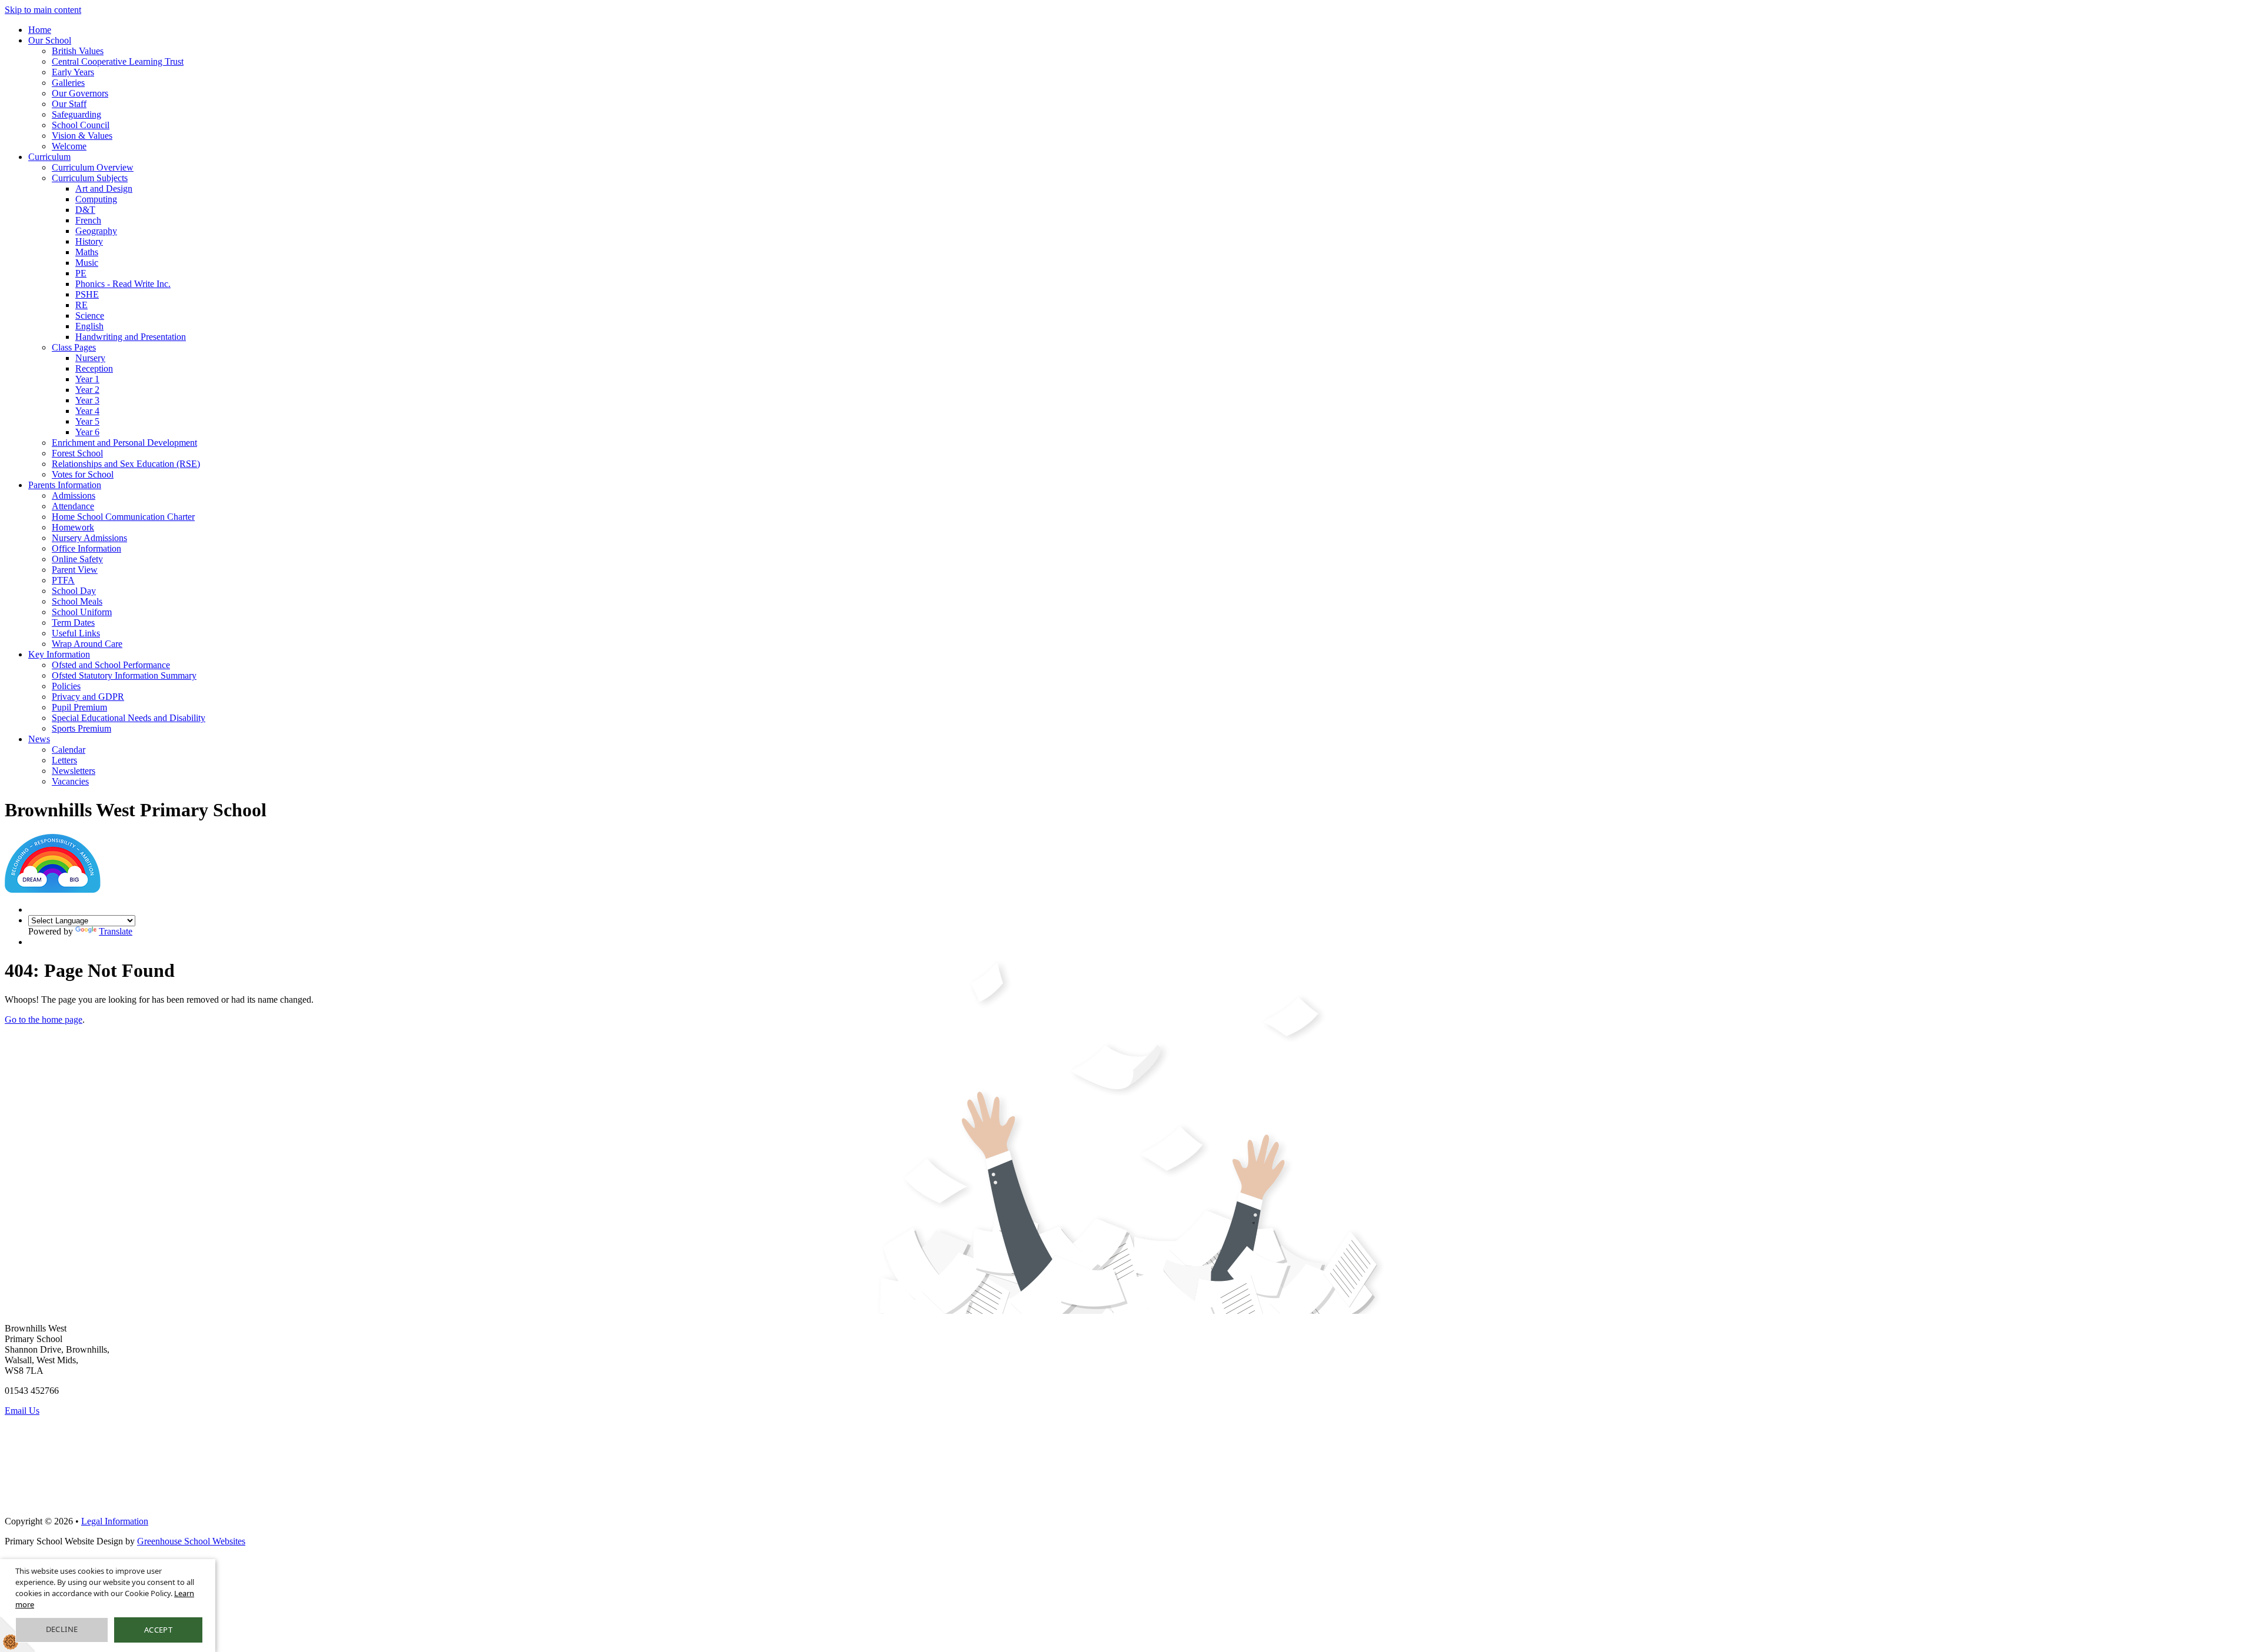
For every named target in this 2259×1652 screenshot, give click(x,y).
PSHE (87, 294)
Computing (96, 199)
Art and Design (104, 188)
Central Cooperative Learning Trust (118, 61)
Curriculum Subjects (90, 178)
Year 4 (87, 411)
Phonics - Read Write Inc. (123, 284)
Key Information (59, 654)
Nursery (90, 358)
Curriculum (49, 157)
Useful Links (76, 633)
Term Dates (73, 623)
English (89, 326)
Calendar (69, 750)
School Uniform (82, 612)
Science (90, 316)
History (89, 241)
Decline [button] (62, 1629)
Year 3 (87, 400)
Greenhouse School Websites (191, 1541)
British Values (78, 51)
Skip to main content (43, 10)
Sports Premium (81, 728)
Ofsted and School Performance (111, 665)
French (88, 220)
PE (81, 273)
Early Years (73, 72)
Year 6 (87, 432)
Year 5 (87, 421)
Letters (64, 760)
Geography (96, 231)
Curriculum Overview (93, 167)
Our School (50, 40)
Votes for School (83, 474)
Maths (87, 252)
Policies (66, 686)
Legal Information (115, 1521)
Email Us (22, 1411)
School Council (81, 125)
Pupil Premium (79, 707)
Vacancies (70, 781)
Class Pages (74, 347)
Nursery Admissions (89, 538)
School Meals (77, 601)
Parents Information (65, 485)
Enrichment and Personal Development (124, 443)
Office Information (86, 548)
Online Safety (77, 559)
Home (40, 30)
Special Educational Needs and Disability (129, 718)
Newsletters (74, 771)
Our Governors (80, 93)
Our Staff (69, 104)
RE (81, 305)
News (39, 739)
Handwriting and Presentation (131, 337)
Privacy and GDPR (88, 697)
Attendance (73, 506)
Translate (116, 931)
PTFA (63, 580)
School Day (74, 591)
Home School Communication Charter (123, 517)
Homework (73, 527)
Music (87, 263)
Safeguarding (76, 114)
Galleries (68, 83)
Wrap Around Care (87, 644)
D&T (85, 210)
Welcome (69, 146)
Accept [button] (158, 1630)
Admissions (74, 495)
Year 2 (87, 390)
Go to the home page (44, 1019)
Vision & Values (82, 136)
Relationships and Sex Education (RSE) (126, 464)
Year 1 (87, 379)
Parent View (75, 570)
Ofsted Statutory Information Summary (124, 675)
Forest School (77, 453)
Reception (94, 368)
